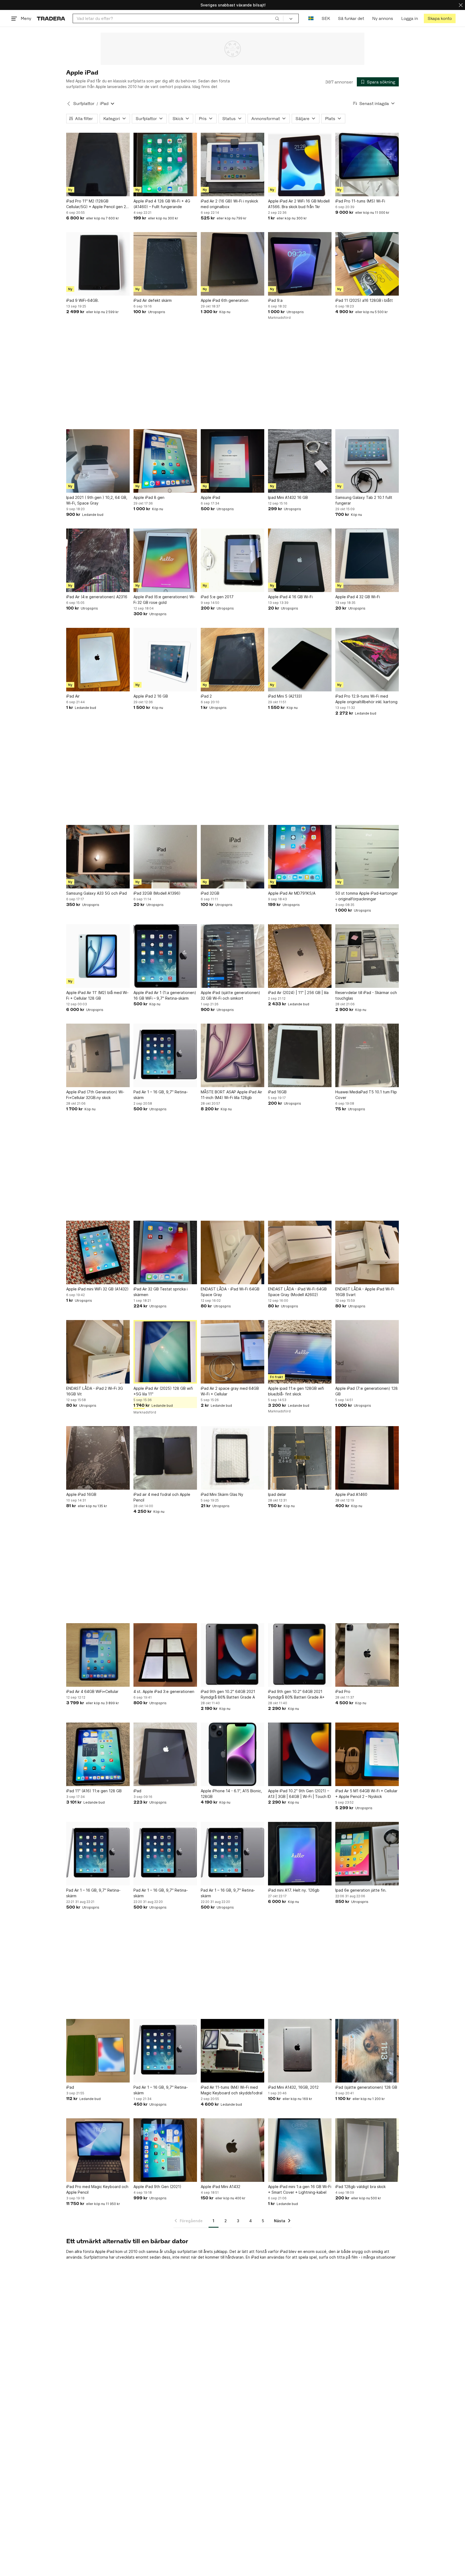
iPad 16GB (277, 1092)
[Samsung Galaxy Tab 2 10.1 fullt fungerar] (367, 461)
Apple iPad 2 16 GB (151, 696)
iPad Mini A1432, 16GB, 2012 (293, 2087)
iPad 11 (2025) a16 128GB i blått (364, 300)
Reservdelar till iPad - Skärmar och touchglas (366, 995)
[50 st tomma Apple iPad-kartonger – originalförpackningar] (367, 857)
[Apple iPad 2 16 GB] (165, 660)
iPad (137, 1791)
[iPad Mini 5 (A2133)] (300, 660)
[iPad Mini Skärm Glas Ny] (232, 1458)
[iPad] (165, 1754)
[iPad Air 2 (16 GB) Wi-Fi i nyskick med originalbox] (232, 164)
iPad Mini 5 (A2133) (285, 696)
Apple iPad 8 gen (149, 497)
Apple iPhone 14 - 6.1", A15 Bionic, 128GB (231, 1794)
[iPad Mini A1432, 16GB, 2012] (300, 2051)
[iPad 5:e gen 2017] (232, 560)
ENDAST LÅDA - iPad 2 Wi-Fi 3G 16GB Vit (95, 1391)
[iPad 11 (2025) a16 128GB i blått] (367, 264)
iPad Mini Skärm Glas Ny (222, 1494)
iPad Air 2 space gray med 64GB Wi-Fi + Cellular (230, 1391)
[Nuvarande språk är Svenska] (311, 18)
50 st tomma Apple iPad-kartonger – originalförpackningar (367, 896)
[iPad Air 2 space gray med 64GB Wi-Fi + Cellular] (232, 1352)
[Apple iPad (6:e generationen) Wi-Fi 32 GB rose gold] (165, 560)
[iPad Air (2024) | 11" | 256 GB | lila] (300, 956)
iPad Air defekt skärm (153, 300)
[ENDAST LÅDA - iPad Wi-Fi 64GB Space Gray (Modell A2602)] (300, 1252)
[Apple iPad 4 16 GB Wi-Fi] (300, 560)
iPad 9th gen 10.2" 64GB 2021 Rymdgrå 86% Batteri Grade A (228, 1694)
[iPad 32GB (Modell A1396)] (165, 857)
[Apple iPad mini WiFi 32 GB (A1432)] (98, 1252)
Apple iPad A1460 (351, 1494)
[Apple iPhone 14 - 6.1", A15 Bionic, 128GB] (232, 1754)
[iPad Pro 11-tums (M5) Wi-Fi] (367, 164)
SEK (326, 18)
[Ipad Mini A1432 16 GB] (300, 461)
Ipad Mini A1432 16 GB (288, 497)
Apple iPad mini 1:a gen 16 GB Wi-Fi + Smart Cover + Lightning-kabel (300, 2189)
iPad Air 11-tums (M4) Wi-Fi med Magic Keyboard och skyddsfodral (232, 2090)
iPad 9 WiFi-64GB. (82, 300)
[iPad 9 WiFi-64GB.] (98, 264)
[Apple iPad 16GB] (98, 1458)
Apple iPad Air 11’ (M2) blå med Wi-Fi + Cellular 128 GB (97, 995)
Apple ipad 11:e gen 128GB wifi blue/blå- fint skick (296, 1391)
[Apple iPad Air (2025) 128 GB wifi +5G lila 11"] (165, 1352)
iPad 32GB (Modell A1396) (157, 893)
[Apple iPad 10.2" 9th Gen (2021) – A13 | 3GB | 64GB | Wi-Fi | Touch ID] (300, 1754)
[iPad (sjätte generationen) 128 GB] (367, 2051)
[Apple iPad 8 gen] (165, 461)
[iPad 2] (232, 660)
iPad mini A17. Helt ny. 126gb (294, 1890)
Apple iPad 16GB (81, 1494)
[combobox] (178, 18)
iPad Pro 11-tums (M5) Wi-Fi (360, 201)
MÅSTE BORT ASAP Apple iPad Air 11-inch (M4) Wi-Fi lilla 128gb (231, 1095)
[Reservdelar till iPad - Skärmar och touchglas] (367, 956)
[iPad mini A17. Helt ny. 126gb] (300, 1854)
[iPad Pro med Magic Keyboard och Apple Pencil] (98, 2150)
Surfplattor (84, 104)
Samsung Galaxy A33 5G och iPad (96, 893)
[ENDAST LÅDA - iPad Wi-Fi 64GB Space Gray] (232, 1252)
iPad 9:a (275, 300)
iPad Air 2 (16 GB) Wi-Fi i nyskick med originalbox (229, 204)
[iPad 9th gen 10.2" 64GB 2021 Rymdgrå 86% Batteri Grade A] (232, 1655)
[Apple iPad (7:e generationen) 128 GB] (367, 1352)
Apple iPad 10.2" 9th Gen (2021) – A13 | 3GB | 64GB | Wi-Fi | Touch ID (300, 1794)
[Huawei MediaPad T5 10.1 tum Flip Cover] (367, 1055)
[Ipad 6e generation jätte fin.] (367, 1854)
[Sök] (277, 18)
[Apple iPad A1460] (367, 1458)
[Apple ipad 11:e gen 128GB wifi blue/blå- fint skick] (300, 1352)
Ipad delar (277, 1494)
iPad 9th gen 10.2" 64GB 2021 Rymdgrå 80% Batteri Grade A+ (296, 1694)
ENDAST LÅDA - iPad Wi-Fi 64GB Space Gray (230, 1292)
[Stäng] (461, 5)
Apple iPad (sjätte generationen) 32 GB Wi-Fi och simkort (230, 995)
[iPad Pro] (367, 1655)
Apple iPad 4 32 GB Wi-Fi (358, 597)
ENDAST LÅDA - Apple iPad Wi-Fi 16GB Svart (365, 1292)
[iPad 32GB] (232, 857)
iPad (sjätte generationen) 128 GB (366, 2087)
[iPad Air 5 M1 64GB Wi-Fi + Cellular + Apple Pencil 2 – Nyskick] (367, 1754)
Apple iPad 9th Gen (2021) (157, 2187)
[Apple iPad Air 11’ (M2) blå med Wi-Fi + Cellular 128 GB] (98, 956)
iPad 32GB (210, 893)
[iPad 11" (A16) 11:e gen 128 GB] (98, 1754)
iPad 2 (206, 696)
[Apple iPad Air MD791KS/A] (300, 857)
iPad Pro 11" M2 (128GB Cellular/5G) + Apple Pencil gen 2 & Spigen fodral (98, 204)
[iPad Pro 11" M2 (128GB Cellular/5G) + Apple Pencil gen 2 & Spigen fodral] (98, 164)
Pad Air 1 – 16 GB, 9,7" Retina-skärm (161, 1095)
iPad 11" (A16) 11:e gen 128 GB (94, 1791)
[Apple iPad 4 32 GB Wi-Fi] (367, 560)
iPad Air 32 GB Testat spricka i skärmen (161, 1292)
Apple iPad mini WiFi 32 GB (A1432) (97, 1289)
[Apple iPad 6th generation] (232, 264)
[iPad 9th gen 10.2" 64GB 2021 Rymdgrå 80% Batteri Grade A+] (300, 1655)
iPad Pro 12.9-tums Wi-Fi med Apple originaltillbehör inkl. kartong (366, 699)
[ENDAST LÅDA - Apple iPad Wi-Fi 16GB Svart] (367, 1252)
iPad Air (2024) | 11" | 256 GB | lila (298, 993)
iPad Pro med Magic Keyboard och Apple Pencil (97, 2189)
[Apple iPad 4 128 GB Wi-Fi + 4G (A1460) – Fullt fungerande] (165, 164)
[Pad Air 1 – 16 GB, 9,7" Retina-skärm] (165, 1055)
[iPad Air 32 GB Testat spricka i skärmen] (165, 1252)
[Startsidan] (51, 18)
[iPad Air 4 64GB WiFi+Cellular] (98, 1655)
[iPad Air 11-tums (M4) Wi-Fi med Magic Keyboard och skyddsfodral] (232, 2051)
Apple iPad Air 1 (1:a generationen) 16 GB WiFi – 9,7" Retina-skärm (165, 995)
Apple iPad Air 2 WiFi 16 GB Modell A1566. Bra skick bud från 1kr (299, 204)
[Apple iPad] (232, 461)
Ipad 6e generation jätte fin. (361, 1890)
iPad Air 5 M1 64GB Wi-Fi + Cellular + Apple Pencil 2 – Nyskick (366, 1794)
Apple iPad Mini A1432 (221, 2187)
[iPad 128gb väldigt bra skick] (367, 2150)
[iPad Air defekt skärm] (165, 264)
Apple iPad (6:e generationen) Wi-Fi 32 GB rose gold (164, 600)
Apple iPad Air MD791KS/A (292, 893)
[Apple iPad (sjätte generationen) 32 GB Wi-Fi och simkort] (232, 956)
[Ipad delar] (300, 1458)
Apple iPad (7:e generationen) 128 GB (367, 1391)
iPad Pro (343, 1691)
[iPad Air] (98, 660)
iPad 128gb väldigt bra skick (360, 2187)
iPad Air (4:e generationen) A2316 (97, 597)
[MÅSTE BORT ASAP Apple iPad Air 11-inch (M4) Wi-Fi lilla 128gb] (232, 1055)
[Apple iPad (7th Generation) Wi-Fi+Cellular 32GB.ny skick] (98, 1055)
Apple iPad (210, 497)
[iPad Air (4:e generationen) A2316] (98, 560)
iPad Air (73, 696)
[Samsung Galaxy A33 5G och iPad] (98, 857)
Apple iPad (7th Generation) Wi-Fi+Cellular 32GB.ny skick (95, 1095)
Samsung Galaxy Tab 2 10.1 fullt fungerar (364, 500)
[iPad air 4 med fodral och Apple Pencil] (165, 1458)
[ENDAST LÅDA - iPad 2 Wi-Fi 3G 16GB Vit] (98, 1352)
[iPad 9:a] (300, 264)
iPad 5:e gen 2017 (217, 597)
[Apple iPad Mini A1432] (232, 2150)
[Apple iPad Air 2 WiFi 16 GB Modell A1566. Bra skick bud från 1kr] (300, 164)
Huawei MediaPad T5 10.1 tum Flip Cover (366, 1095)
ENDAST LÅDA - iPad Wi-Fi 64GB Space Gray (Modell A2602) (297, 1292)
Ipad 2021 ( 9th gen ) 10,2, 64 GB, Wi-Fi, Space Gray (97, 500)
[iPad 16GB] (300, 1055)
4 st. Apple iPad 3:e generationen (164, 1691)
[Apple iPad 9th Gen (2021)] (165, 2150)
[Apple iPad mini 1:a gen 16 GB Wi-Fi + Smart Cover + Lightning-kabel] (300, 2150)
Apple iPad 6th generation (225, 300)
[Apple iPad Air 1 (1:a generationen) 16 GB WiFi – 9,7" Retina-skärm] (165, 956)
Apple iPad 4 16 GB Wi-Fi (290, 597)
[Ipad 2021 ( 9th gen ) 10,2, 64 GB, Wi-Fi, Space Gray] (98, 461)
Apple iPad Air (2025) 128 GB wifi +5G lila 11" (163, 1391)
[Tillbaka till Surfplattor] (69, 104)
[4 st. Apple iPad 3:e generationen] (165, 1655)
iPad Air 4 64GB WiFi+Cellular (92, 1691)
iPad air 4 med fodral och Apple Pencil (162, 1497)
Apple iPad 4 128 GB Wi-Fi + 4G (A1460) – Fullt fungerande (162, 204)
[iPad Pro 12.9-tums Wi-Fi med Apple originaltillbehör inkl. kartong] (367, 660)
